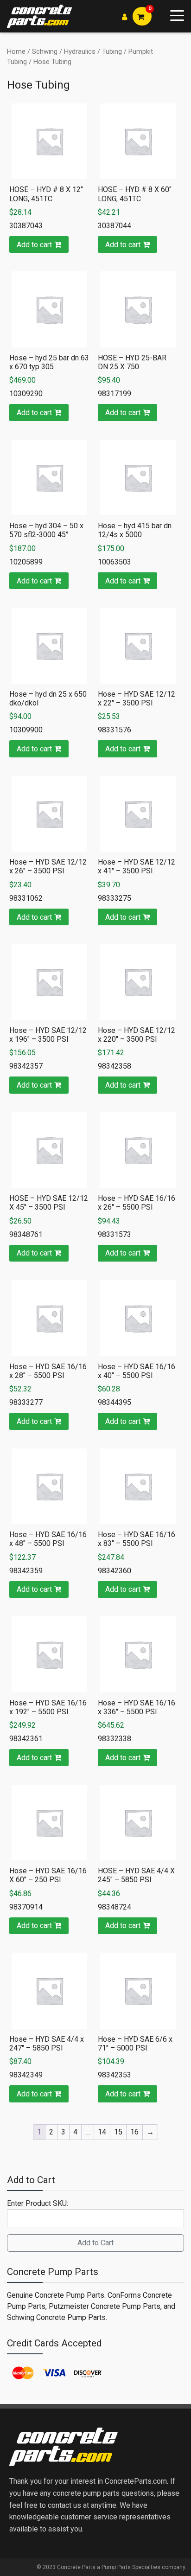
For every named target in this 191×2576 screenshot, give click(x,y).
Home (16, 51)
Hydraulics (80, 51)
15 (118, 2132)
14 (102, 2132)
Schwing (45, 51)
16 (134, 2132)
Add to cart (34, 245)
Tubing (112, 51)
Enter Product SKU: (38, 2203)
